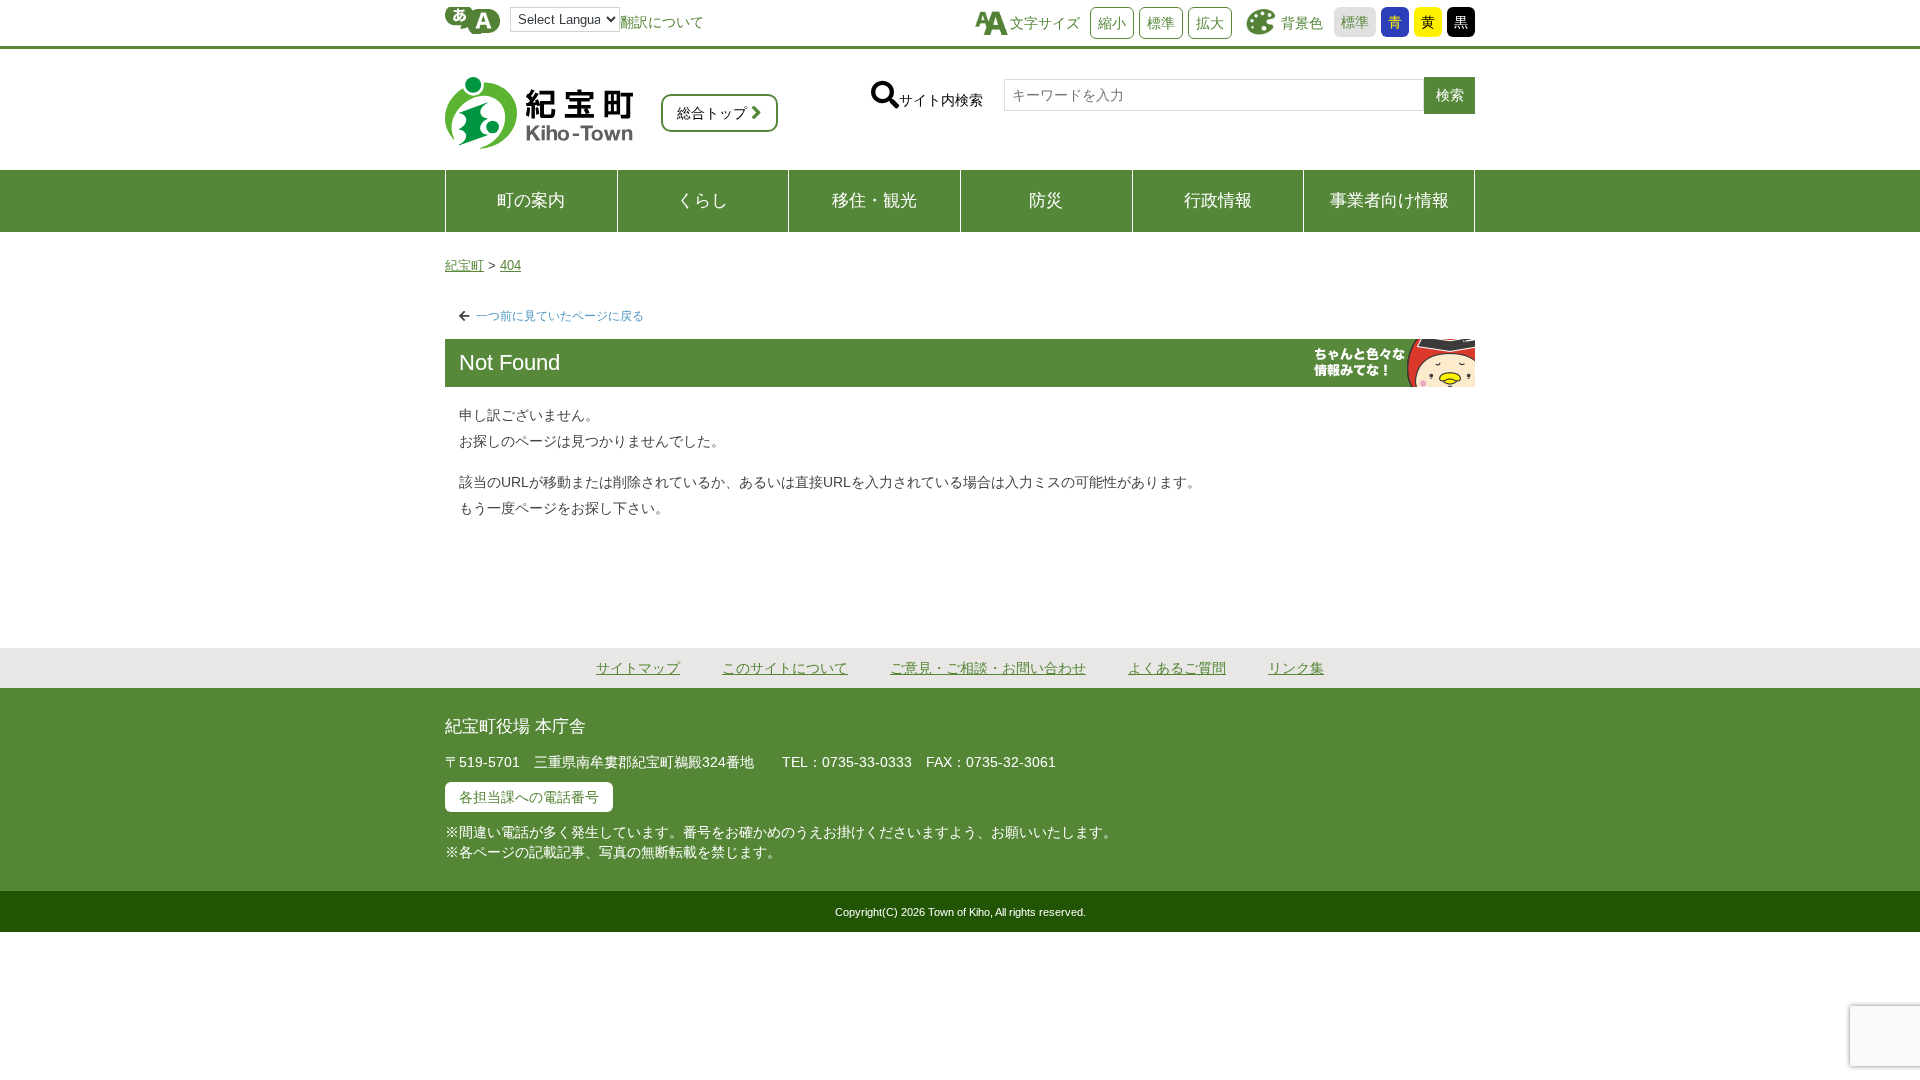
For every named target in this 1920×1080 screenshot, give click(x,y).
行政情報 (1218, 200)
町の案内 (531, 200)
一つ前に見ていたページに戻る (560, 316)
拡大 (1210, 23)
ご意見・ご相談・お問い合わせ (988, 668)
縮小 (1112, 23)
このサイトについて (785, 668)
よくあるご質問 (1177, 668)
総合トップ (712, 113)
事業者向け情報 (1389, 200)
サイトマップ (638, 668)
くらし (702, 200)
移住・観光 (874, 200)
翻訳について (662, 22)
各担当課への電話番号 (529, 797)
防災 (1046, 200)
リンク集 (1296, 668)
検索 (1450, 95)
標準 (1355, 22)
